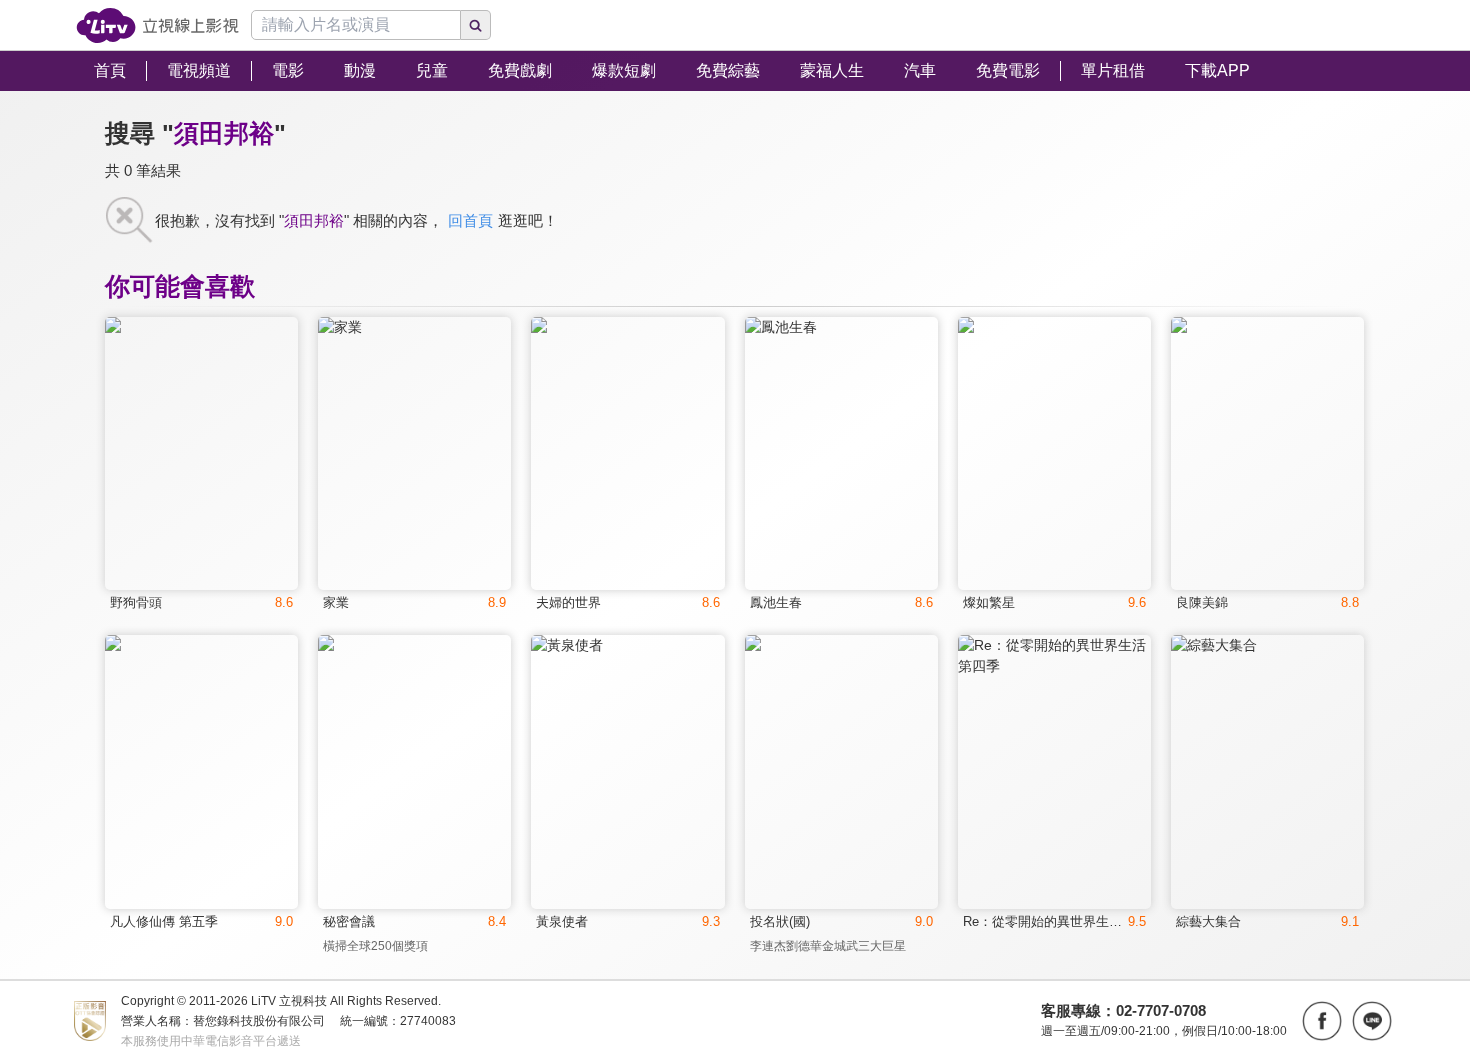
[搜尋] (476, 25)
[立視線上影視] (157, 25)
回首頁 (470, 220)
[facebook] (1322, 1021)
